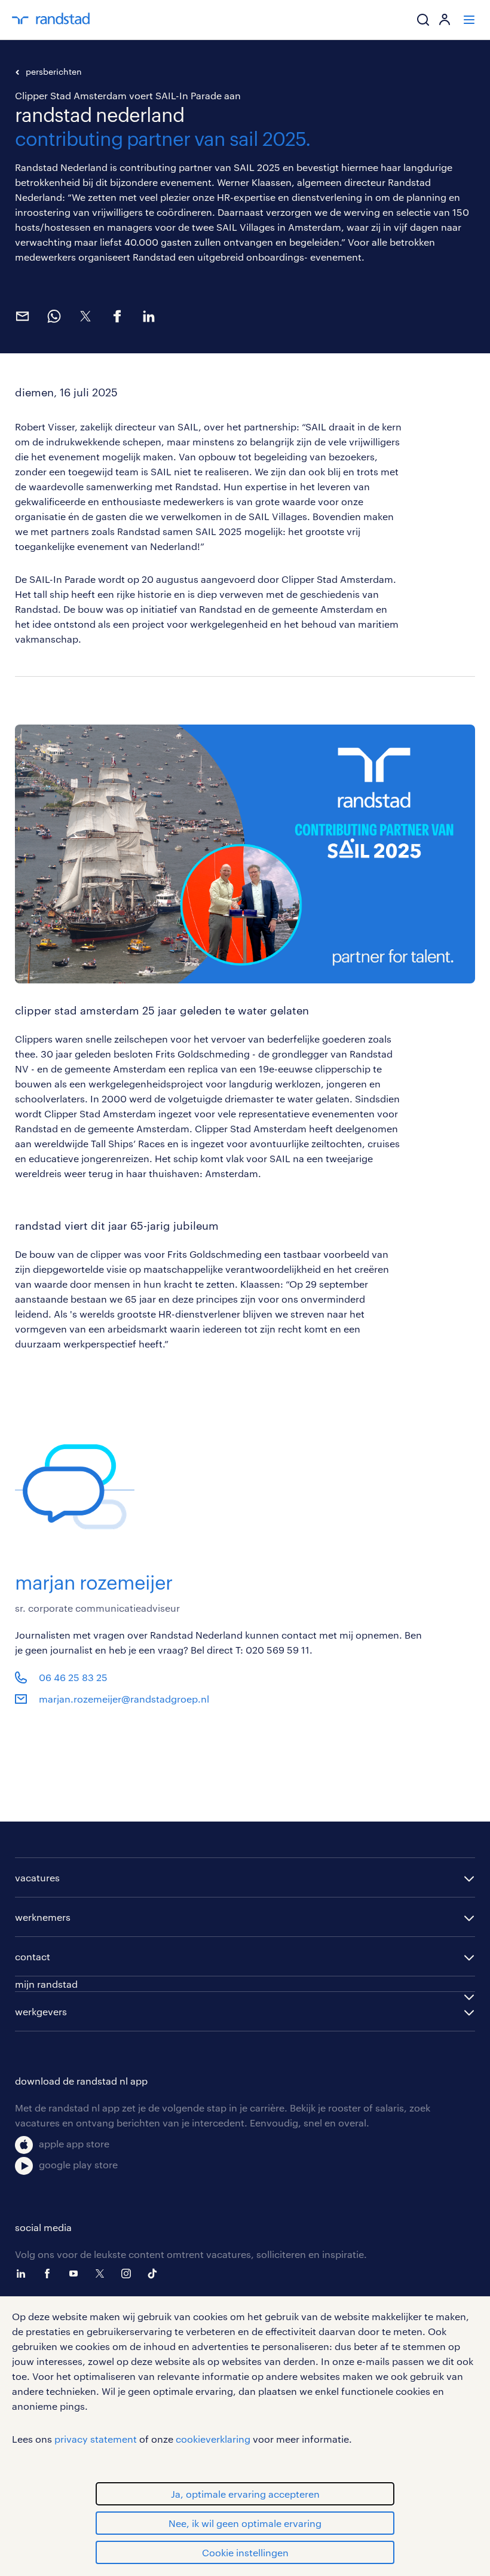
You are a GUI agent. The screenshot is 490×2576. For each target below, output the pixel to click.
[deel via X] (85, 316)
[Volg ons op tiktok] (155, 2274)
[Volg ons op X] (103, 2274)
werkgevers (41, 2011)
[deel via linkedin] (148, 316)
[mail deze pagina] (22, 316)
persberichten (54, 71)
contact (33, 1956)
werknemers (43, 1917)
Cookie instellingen (245, 2552)
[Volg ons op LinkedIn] (24, 2274)
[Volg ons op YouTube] (76, 2274)
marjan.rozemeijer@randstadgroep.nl (124, 1699)
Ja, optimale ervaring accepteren (245, 2494)
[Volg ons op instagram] (129, 2274)
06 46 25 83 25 (73, 1677)
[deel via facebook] (117, 316)
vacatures (37, 1877)
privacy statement (96, 2439)
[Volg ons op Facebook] (50, 2274)
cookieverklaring (213, 2439)
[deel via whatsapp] (53, 316)
